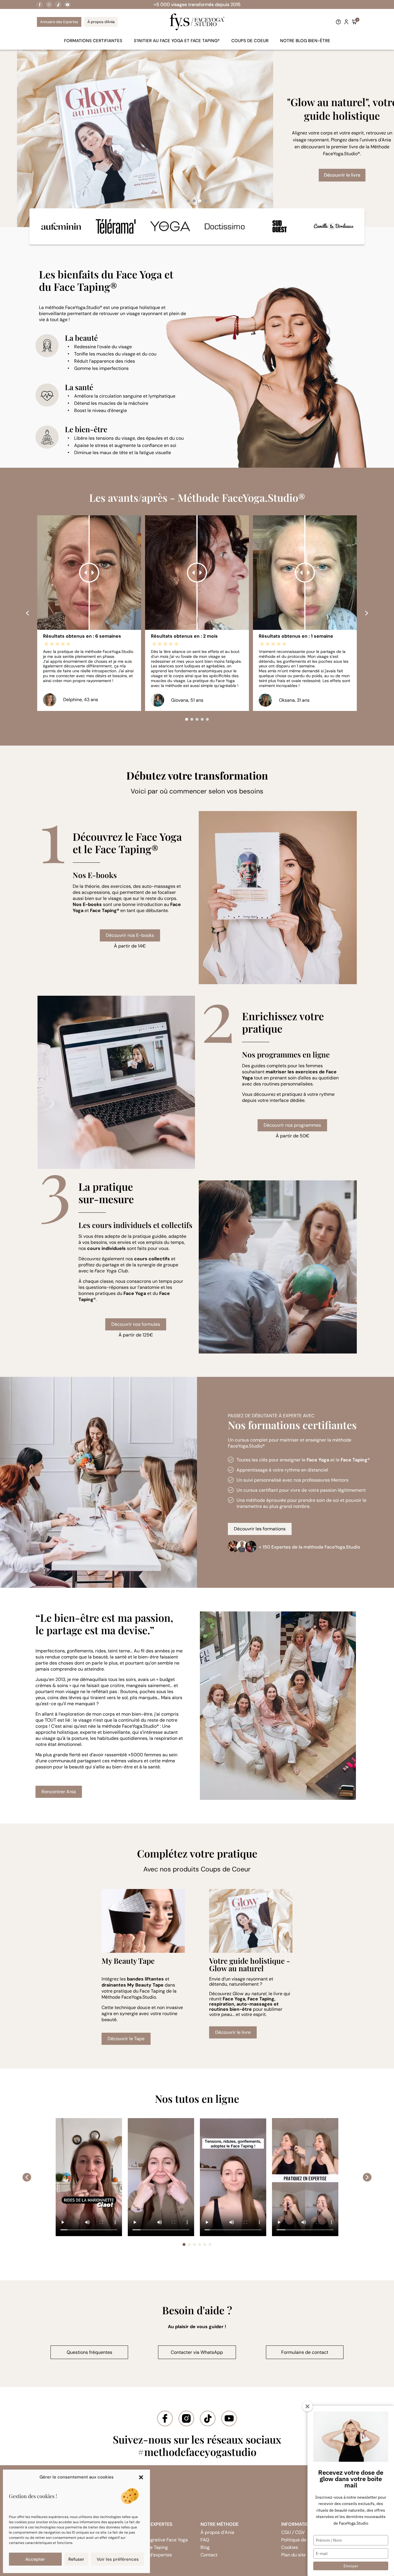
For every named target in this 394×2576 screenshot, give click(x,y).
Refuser (76, 2559)
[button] (141, 2477)
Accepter (35, 2559)
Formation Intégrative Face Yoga (154, 2540)
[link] (40, 5)
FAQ (205, 2540)
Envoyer (351, 2566)
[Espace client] (346, 22)
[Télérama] (116, 226)
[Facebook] (40, 5)
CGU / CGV (293, 2532)
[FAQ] (338, 22)
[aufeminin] (61, 226)
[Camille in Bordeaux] (334, 226)
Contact (209, 2555)
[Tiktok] (59, 5)
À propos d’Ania (217, 2532)
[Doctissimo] (225, 226)
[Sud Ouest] (279, 226)
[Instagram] (49, 5)
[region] (197, 138)
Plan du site (293, 2555)
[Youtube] (68, 5)
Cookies (290, 2547)
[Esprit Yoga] (170, 226)
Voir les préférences (118, 2559)
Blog (205, 2547)
